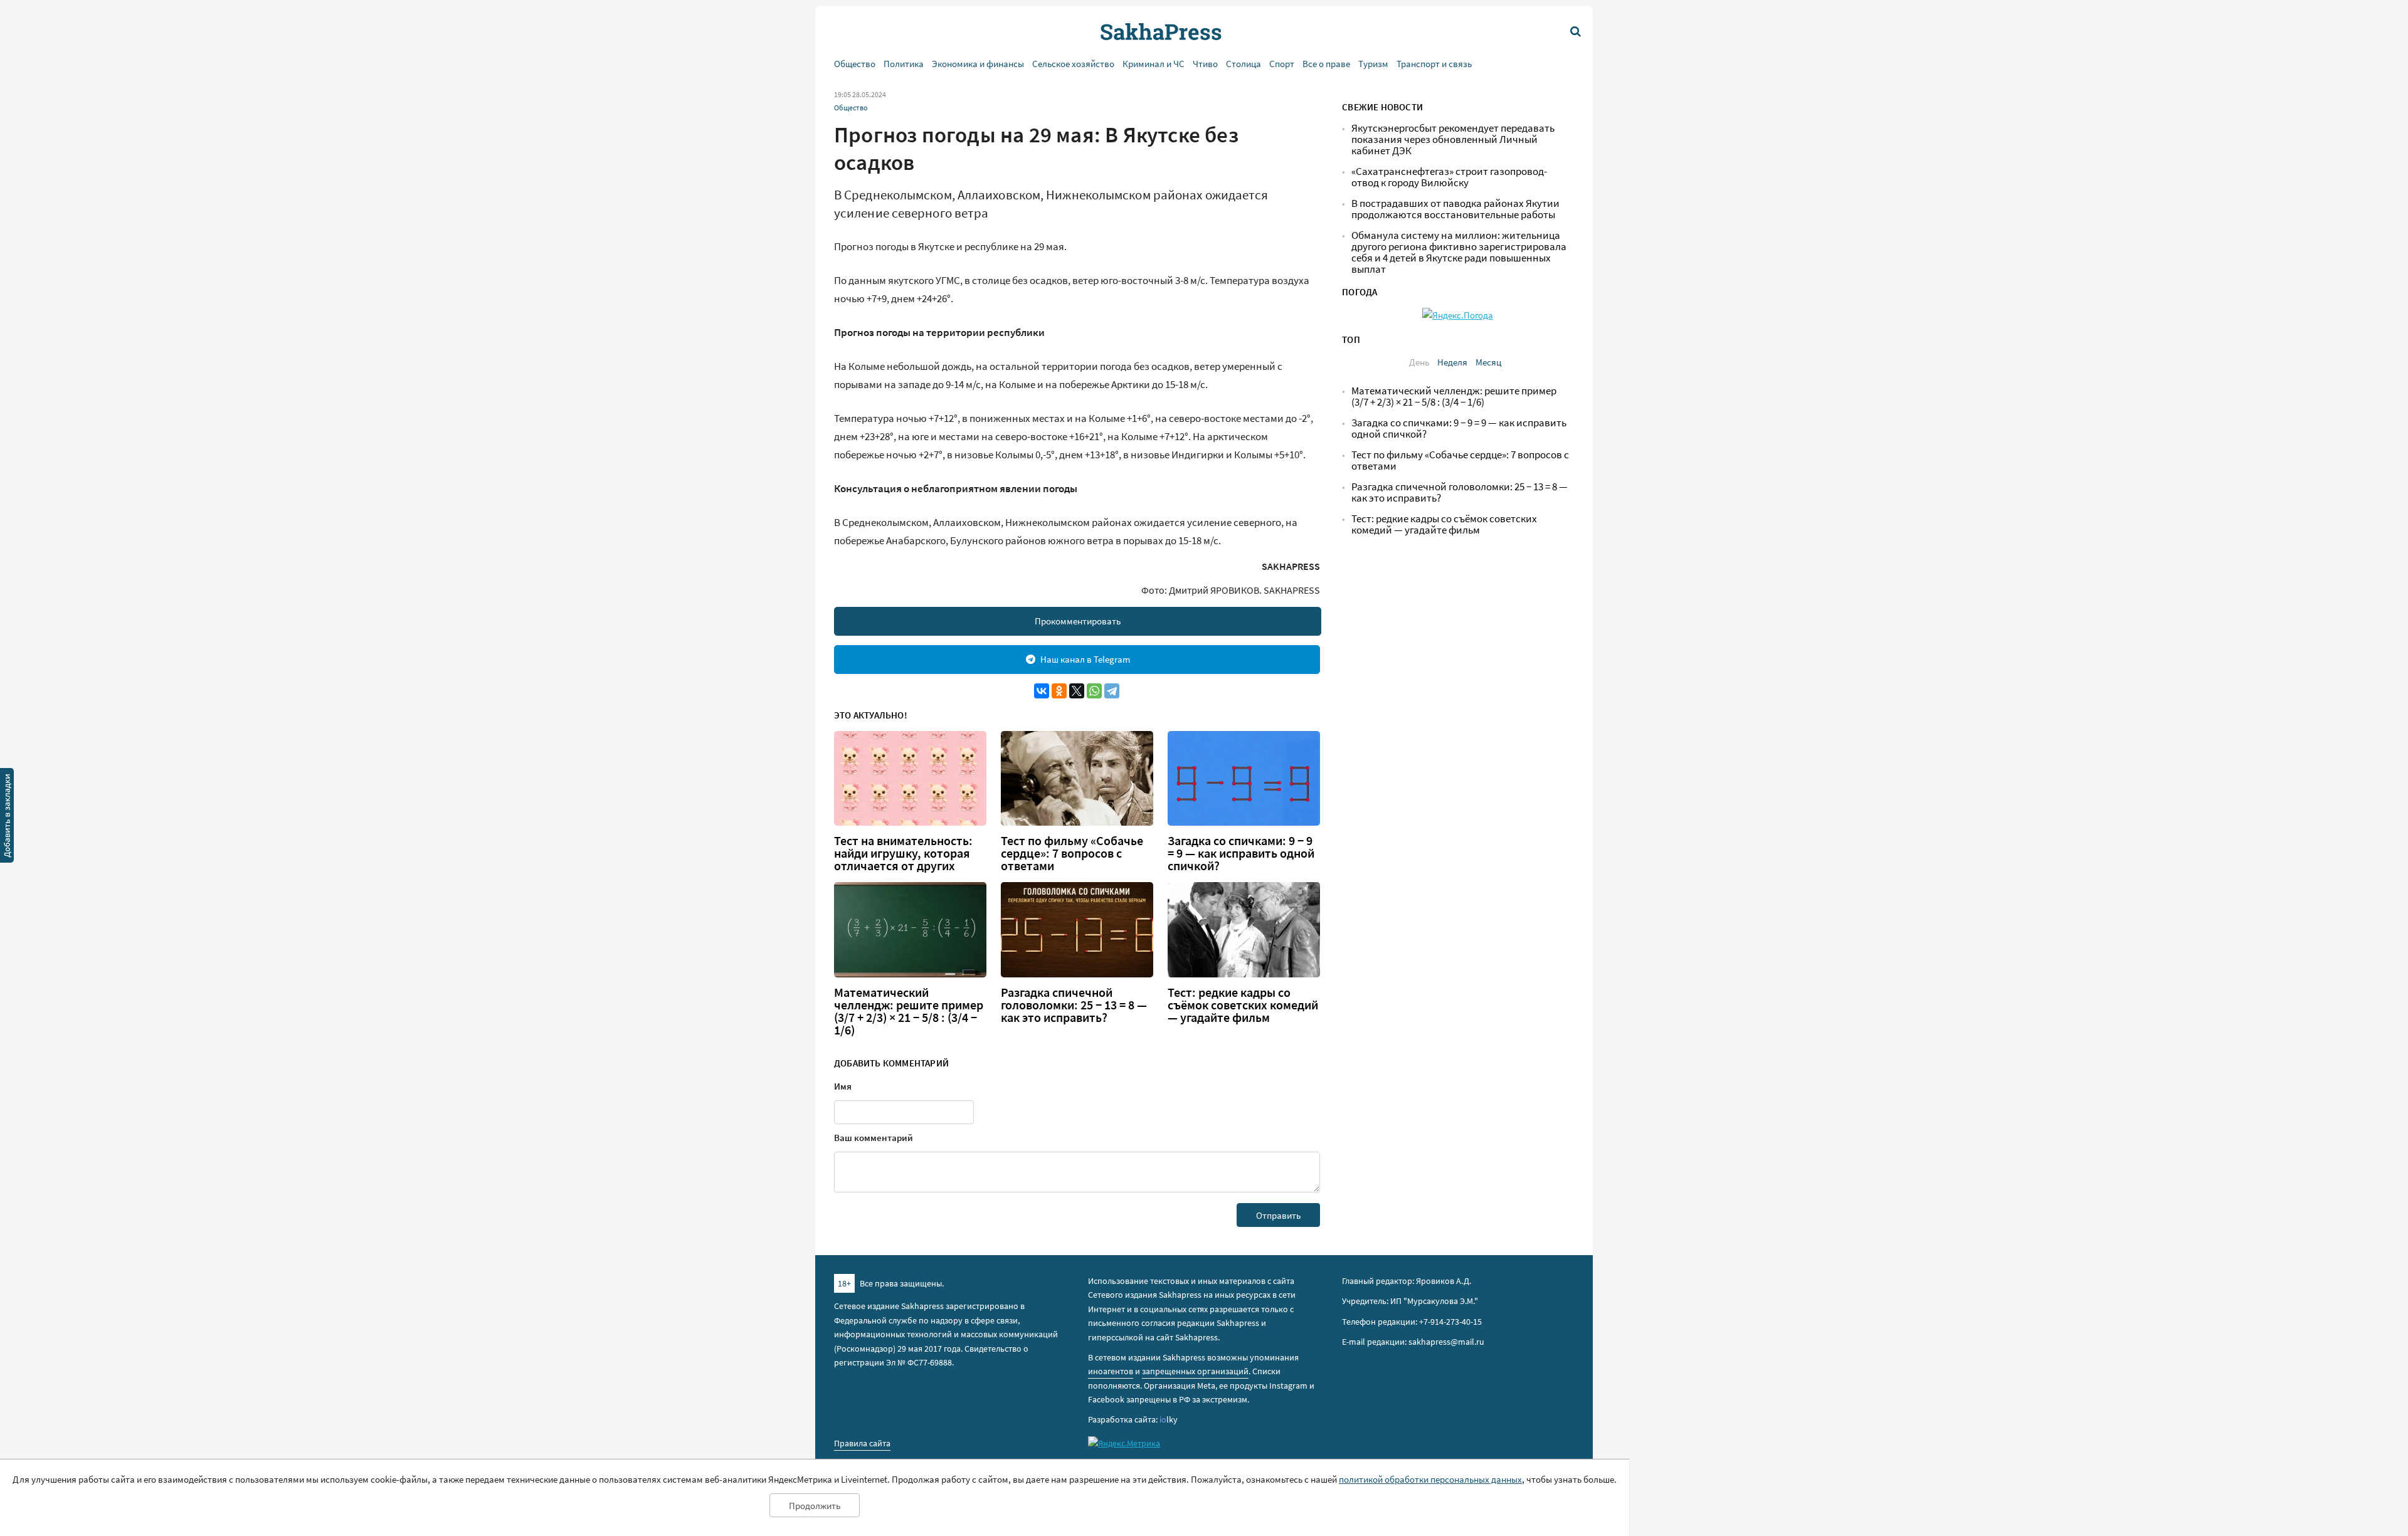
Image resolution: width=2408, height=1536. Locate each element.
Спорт (1282, 64)
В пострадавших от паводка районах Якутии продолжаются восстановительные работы (1455, 209)
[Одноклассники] (1059, 691)
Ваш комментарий (874, 1138)
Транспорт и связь (1434, 64)
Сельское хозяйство (1073, 64)
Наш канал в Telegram (1085, 659)
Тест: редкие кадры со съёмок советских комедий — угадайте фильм (1243, 1005)
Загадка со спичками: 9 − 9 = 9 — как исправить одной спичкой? (1241, 853)
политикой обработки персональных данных (1430, 1479)
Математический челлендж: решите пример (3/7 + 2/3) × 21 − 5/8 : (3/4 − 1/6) (909, 1011)
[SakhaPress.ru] (7, 818)
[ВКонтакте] (1042, 691)
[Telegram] (1112, 691)
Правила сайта (862, 1443)
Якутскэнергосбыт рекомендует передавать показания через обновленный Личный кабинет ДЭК (1453, 139)
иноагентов (1111, 1371)
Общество (855, 64)
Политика (904, 64)
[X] (1077, 691)
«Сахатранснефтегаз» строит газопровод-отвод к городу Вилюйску (1449, 177)
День (1419, 362)
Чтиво (1205, 64)
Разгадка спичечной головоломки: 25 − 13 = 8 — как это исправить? (1074, 1005)
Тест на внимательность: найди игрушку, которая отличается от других (903, 853)
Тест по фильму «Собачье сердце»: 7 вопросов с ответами (1072, 853)
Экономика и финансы (978, 64)
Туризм (1373, 64)
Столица (1244, 64)
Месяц (1488, 362)
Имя (843, 1086)
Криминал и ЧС (1154, 64)
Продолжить (815, 1506)
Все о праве (1326, 64)
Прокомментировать (1078, 621)
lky (1169, 1419)
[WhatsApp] (1094, 691)
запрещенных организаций (1195, 1371)
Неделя (1452, 362)
